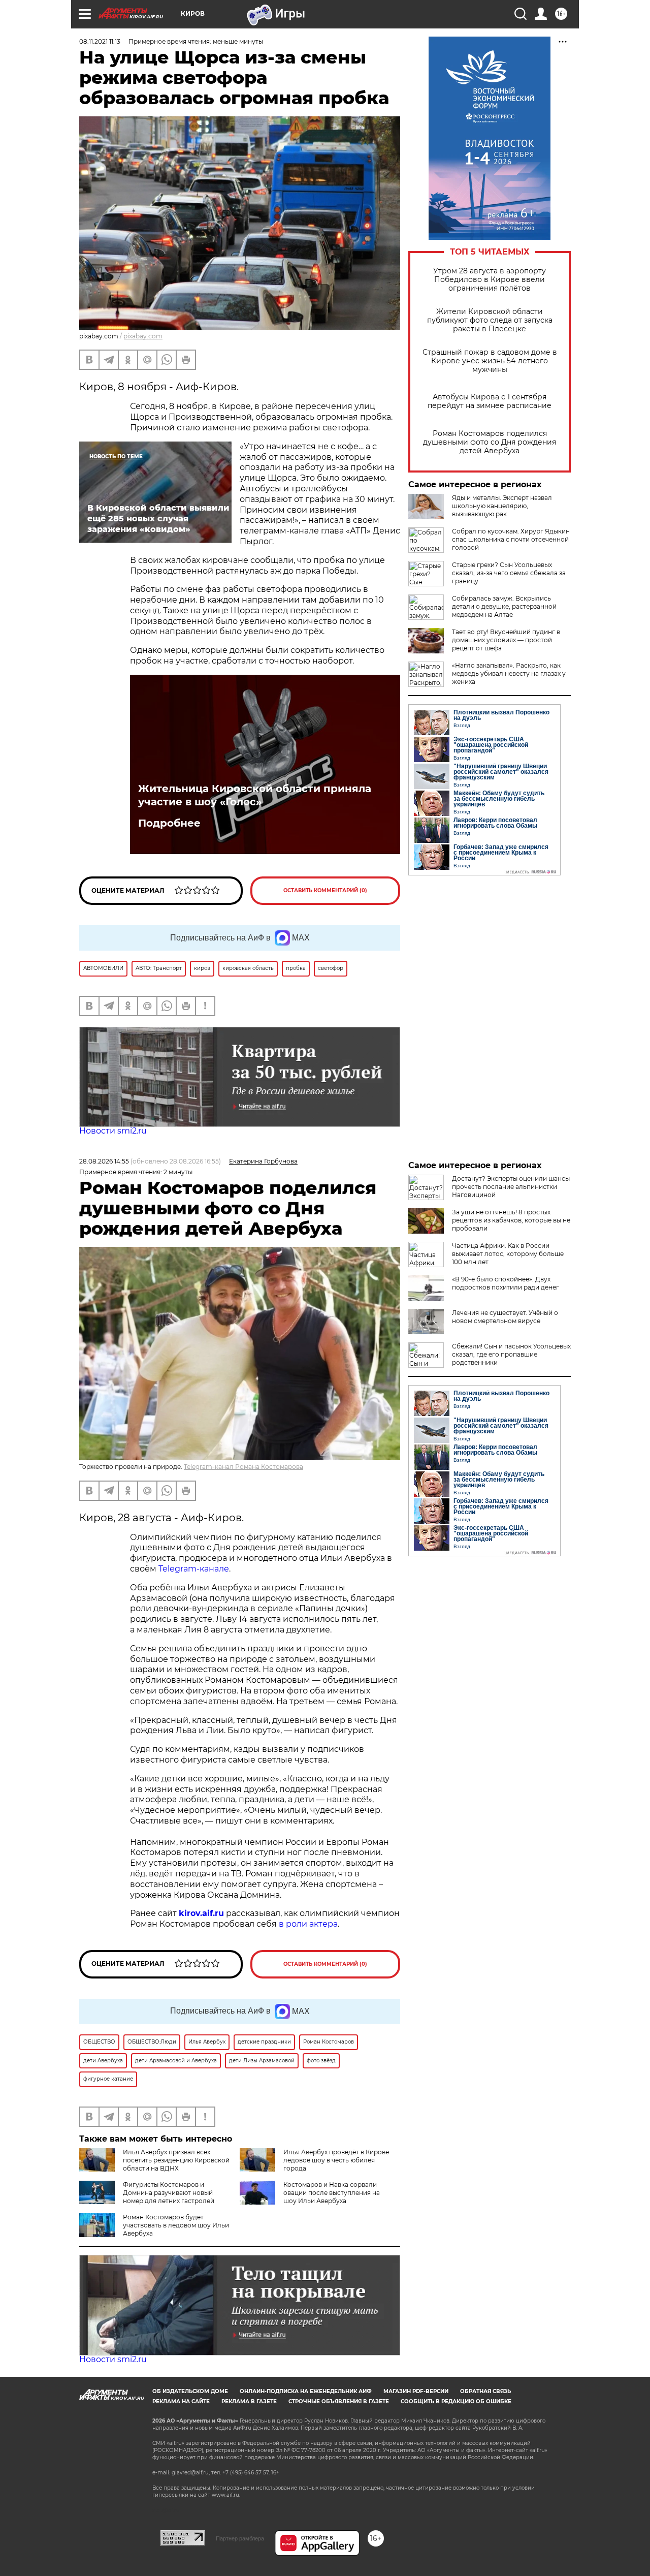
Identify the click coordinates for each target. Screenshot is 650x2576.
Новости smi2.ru (113, 1131)
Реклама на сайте (181, 2401)
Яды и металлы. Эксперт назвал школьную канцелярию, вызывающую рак (502, 506)
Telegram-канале (194, 1569)
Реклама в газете (249, 2401)
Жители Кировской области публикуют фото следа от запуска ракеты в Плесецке (490, 320)
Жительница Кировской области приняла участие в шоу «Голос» (255, 795)
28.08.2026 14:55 (104, 1161)
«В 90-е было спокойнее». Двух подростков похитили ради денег (506, 1283)
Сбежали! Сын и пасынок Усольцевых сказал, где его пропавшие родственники (511, 1354)
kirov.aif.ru (201, 1913)
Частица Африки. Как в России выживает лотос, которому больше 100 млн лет (508, 1254)
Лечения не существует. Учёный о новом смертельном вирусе (505, 1317)
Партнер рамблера (240, 2538)
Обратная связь (485, 2391)
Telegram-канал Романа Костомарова (243, 1467)
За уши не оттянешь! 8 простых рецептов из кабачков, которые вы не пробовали (511, 1220)
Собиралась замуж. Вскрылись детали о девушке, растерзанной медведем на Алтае (504, 606)
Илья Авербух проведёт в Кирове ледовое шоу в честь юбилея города (336, 2160)
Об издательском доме (190, 2391)
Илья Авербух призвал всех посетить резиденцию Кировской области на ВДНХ (176, 2160)
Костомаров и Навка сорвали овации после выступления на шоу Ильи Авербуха (332, 2193)
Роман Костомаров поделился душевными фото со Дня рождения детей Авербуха (490, 442)
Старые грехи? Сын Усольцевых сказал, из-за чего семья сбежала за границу (509, 573)
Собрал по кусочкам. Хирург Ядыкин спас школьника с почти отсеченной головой (511, 539)
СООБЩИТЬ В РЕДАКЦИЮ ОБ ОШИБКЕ (456, 2401)
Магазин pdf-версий (416, 2391)
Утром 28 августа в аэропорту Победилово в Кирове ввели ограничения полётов (490, 280)
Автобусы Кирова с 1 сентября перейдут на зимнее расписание (490, 401)
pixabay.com (143, 336)
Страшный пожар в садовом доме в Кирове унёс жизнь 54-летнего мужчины (490, 361)
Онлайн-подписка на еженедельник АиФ (306, 2391)
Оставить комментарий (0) (325, 890)
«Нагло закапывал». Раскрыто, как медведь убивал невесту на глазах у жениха (509, 673)
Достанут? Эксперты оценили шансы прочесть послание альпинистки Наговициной (511, 1187)
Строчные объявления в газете (339, 2401)
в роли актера (308, 1924)
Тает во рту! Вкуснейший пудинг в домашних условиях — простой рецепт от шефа (506, 640)
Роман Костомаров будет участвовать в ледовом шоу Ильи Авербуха (176, 2225)
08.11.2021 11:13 (100, 41)
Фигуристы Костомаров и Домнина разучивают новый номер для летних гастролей (169, 2193)
